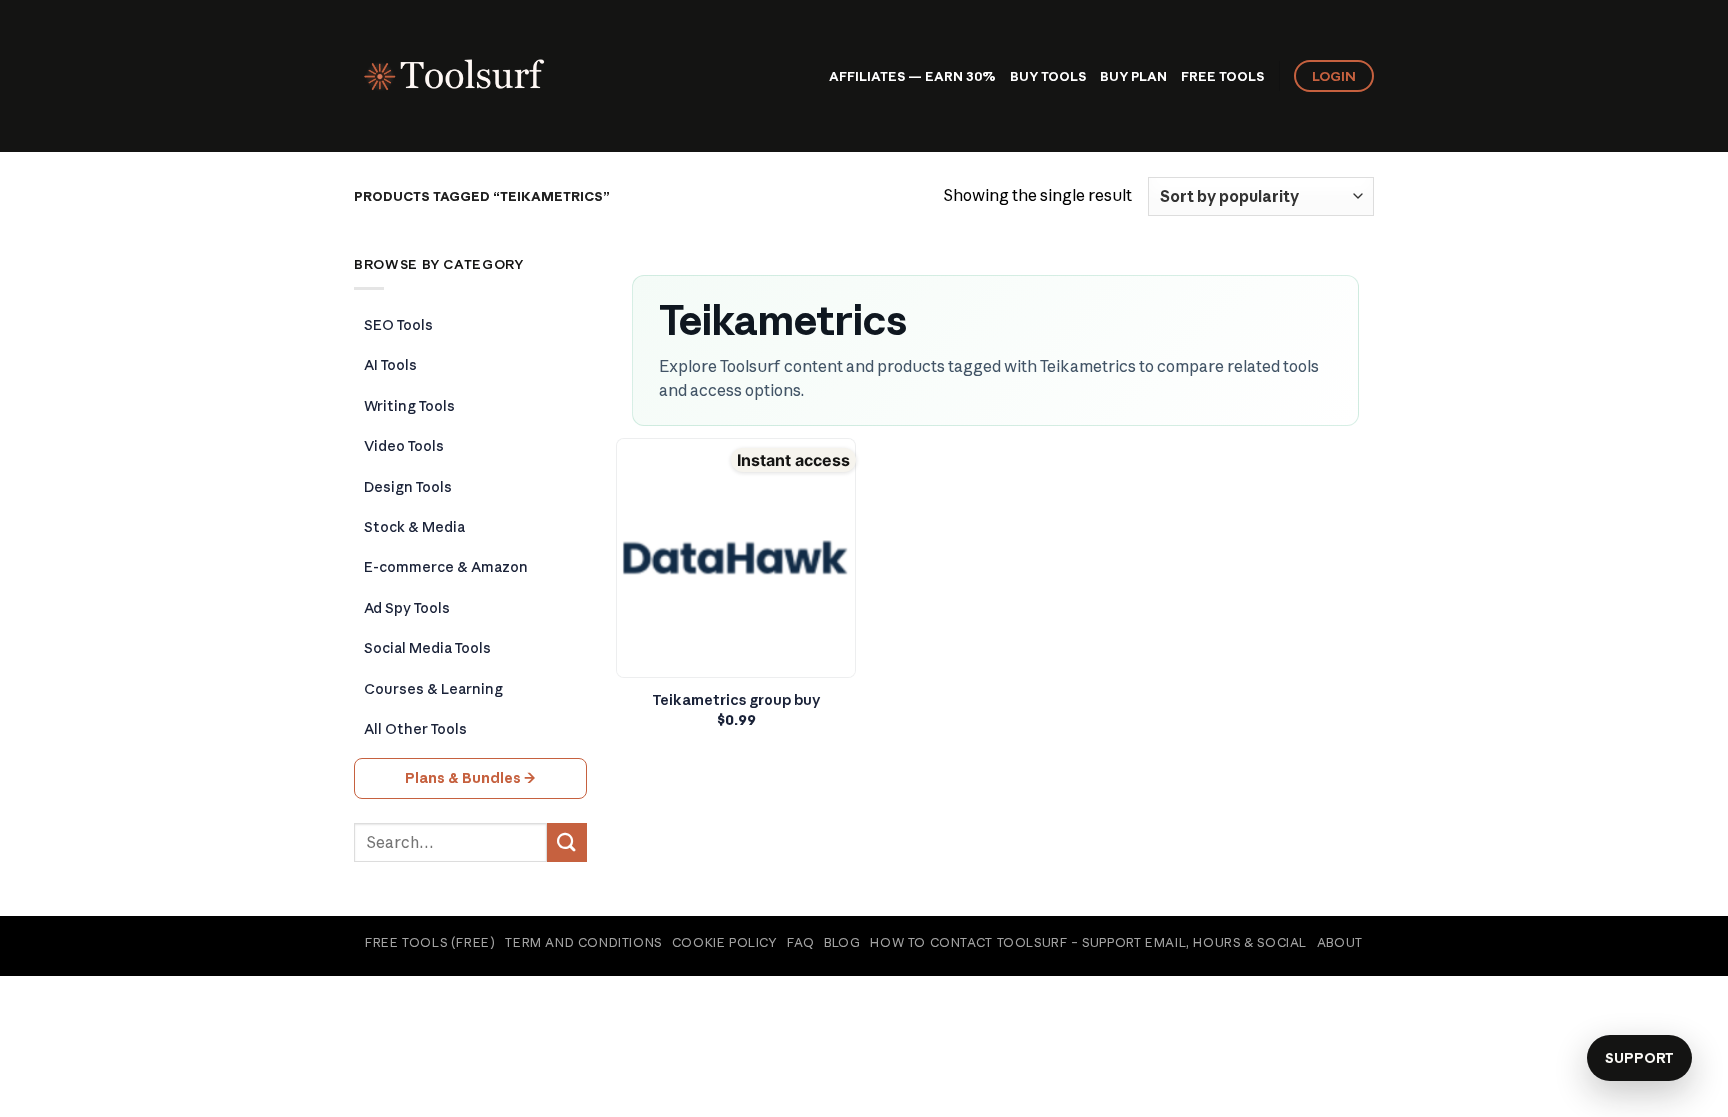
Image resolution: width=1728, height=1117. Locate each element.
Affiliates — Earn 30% (912, 76)
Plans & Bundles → (470, 778)
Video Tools (404, 446)
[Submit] (567, 842)
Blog (842, 942)
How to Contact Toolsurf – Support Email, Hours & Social (1088, 942)
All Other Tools (415, 729)
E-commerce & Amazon (446, 567)
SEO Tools (398, 325)
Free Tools (1222, 76)
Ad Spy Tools (407, 608)
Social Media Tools (427, 648)
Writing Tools (409, 406)
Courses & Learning (433, 689)
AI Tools (390, 365)
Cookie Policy (725, 942)
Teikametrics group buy (736, 700)
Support (1639, 1058)
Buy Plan (1133, 76)
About (1340, 942)
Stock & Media (414, 527)
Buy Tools (1048, 76)
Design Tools (408, 487)
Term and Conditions (583, 942)
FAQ (800, 942)
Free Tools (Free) (430, 942)
